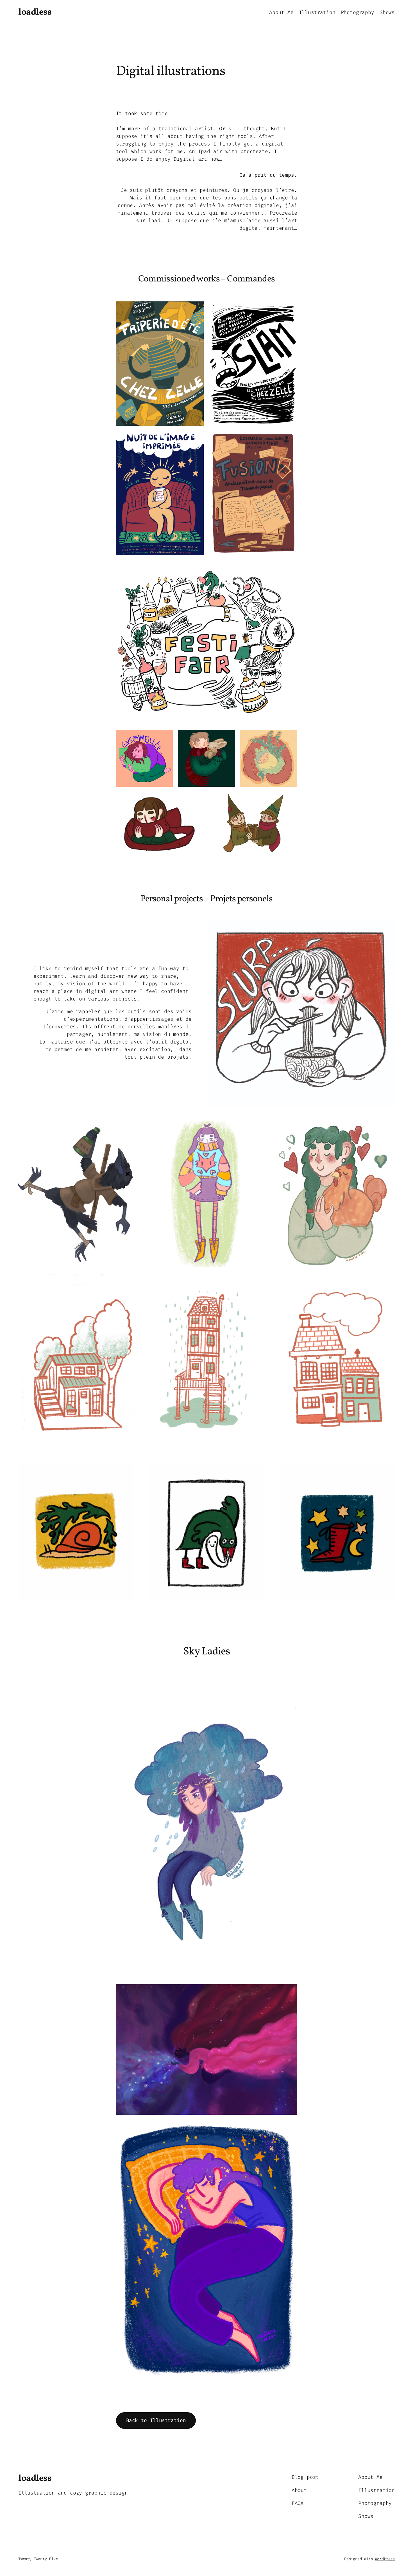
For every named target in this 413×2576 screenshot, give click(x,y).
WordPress (385, 2559)
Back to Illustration (156, 2420)
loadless (35, 12)
